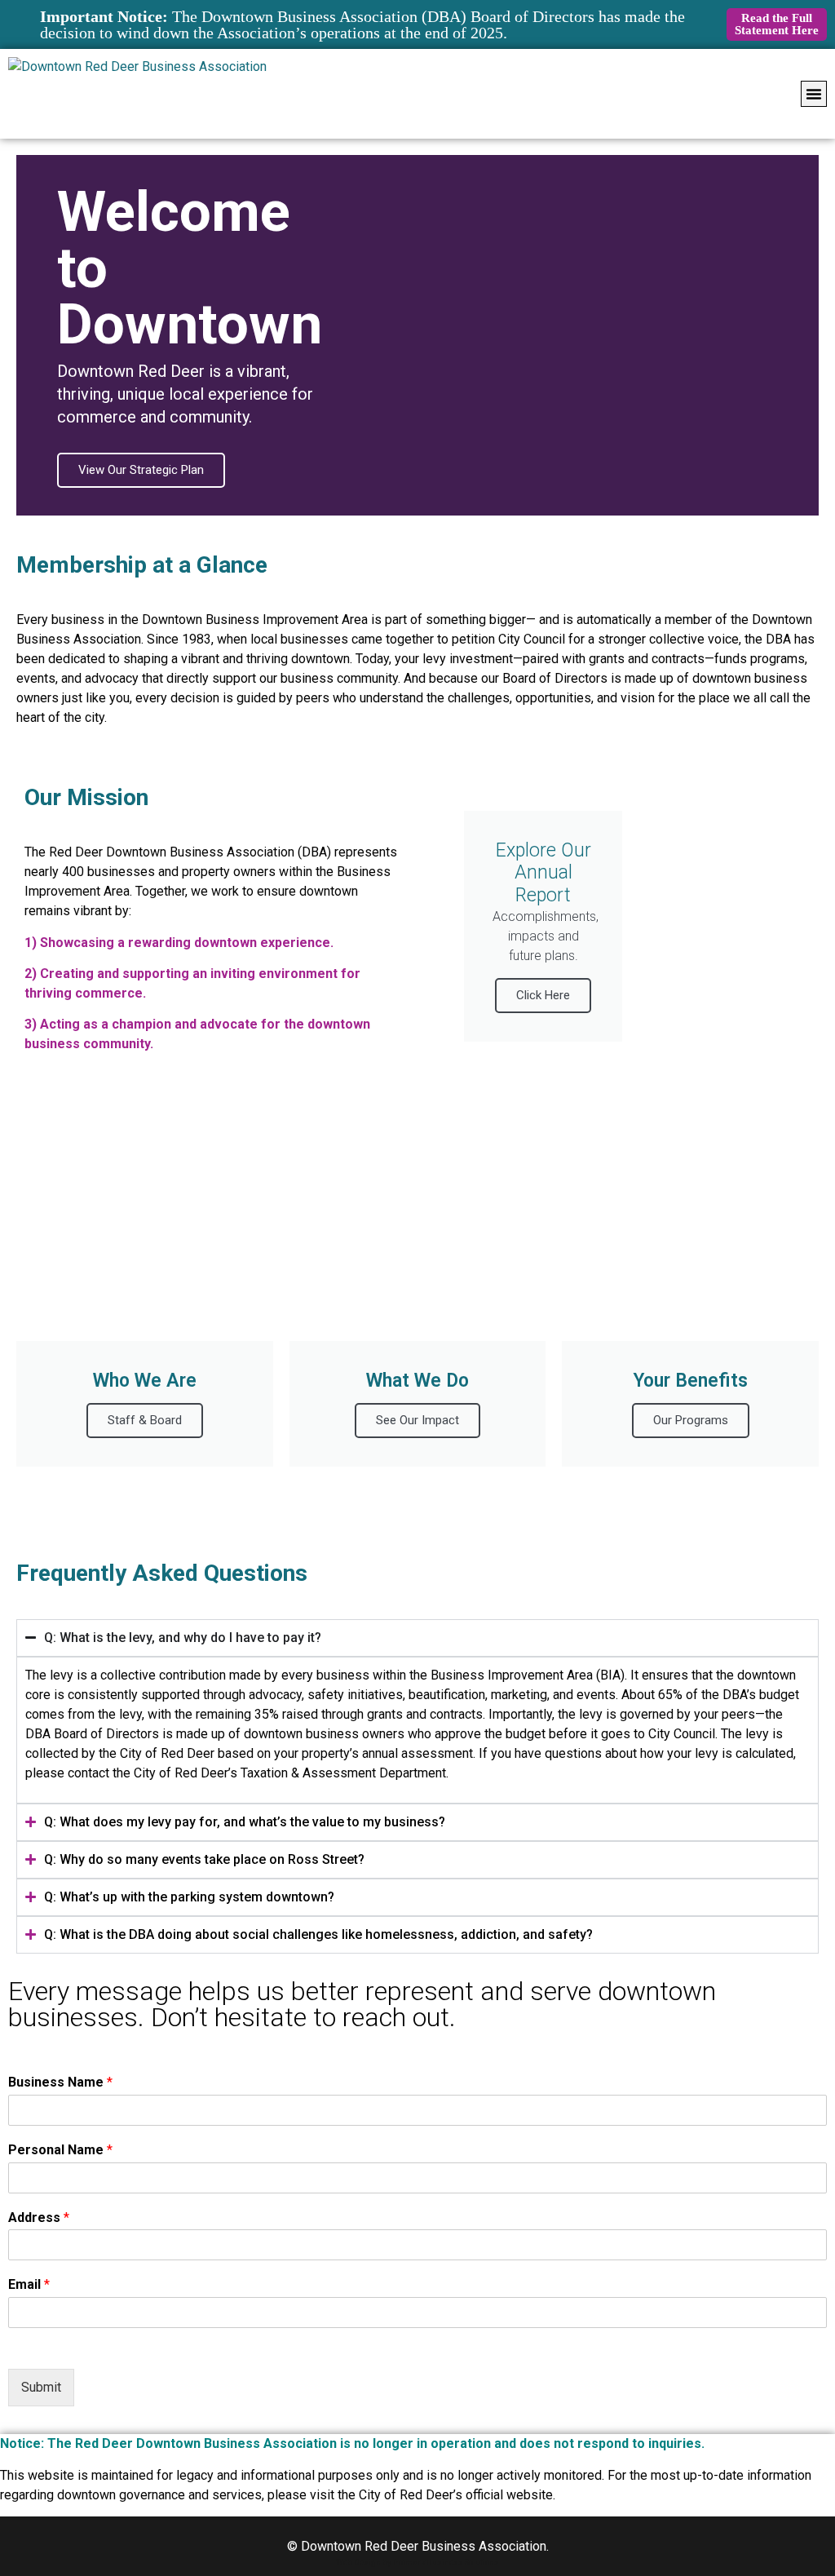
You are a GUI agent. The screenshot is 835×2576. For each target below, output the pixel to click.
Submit (41, 2387)
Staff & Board (145, 1420)
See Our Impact (417, 1420)
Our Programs (691, 1420)
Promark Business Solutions (446, 2563)
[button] (814, 94)
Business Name (60, 2082)
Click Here (543, 995)
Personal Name (60, 2150)
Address (39, 2217)
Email (29, 2284)
